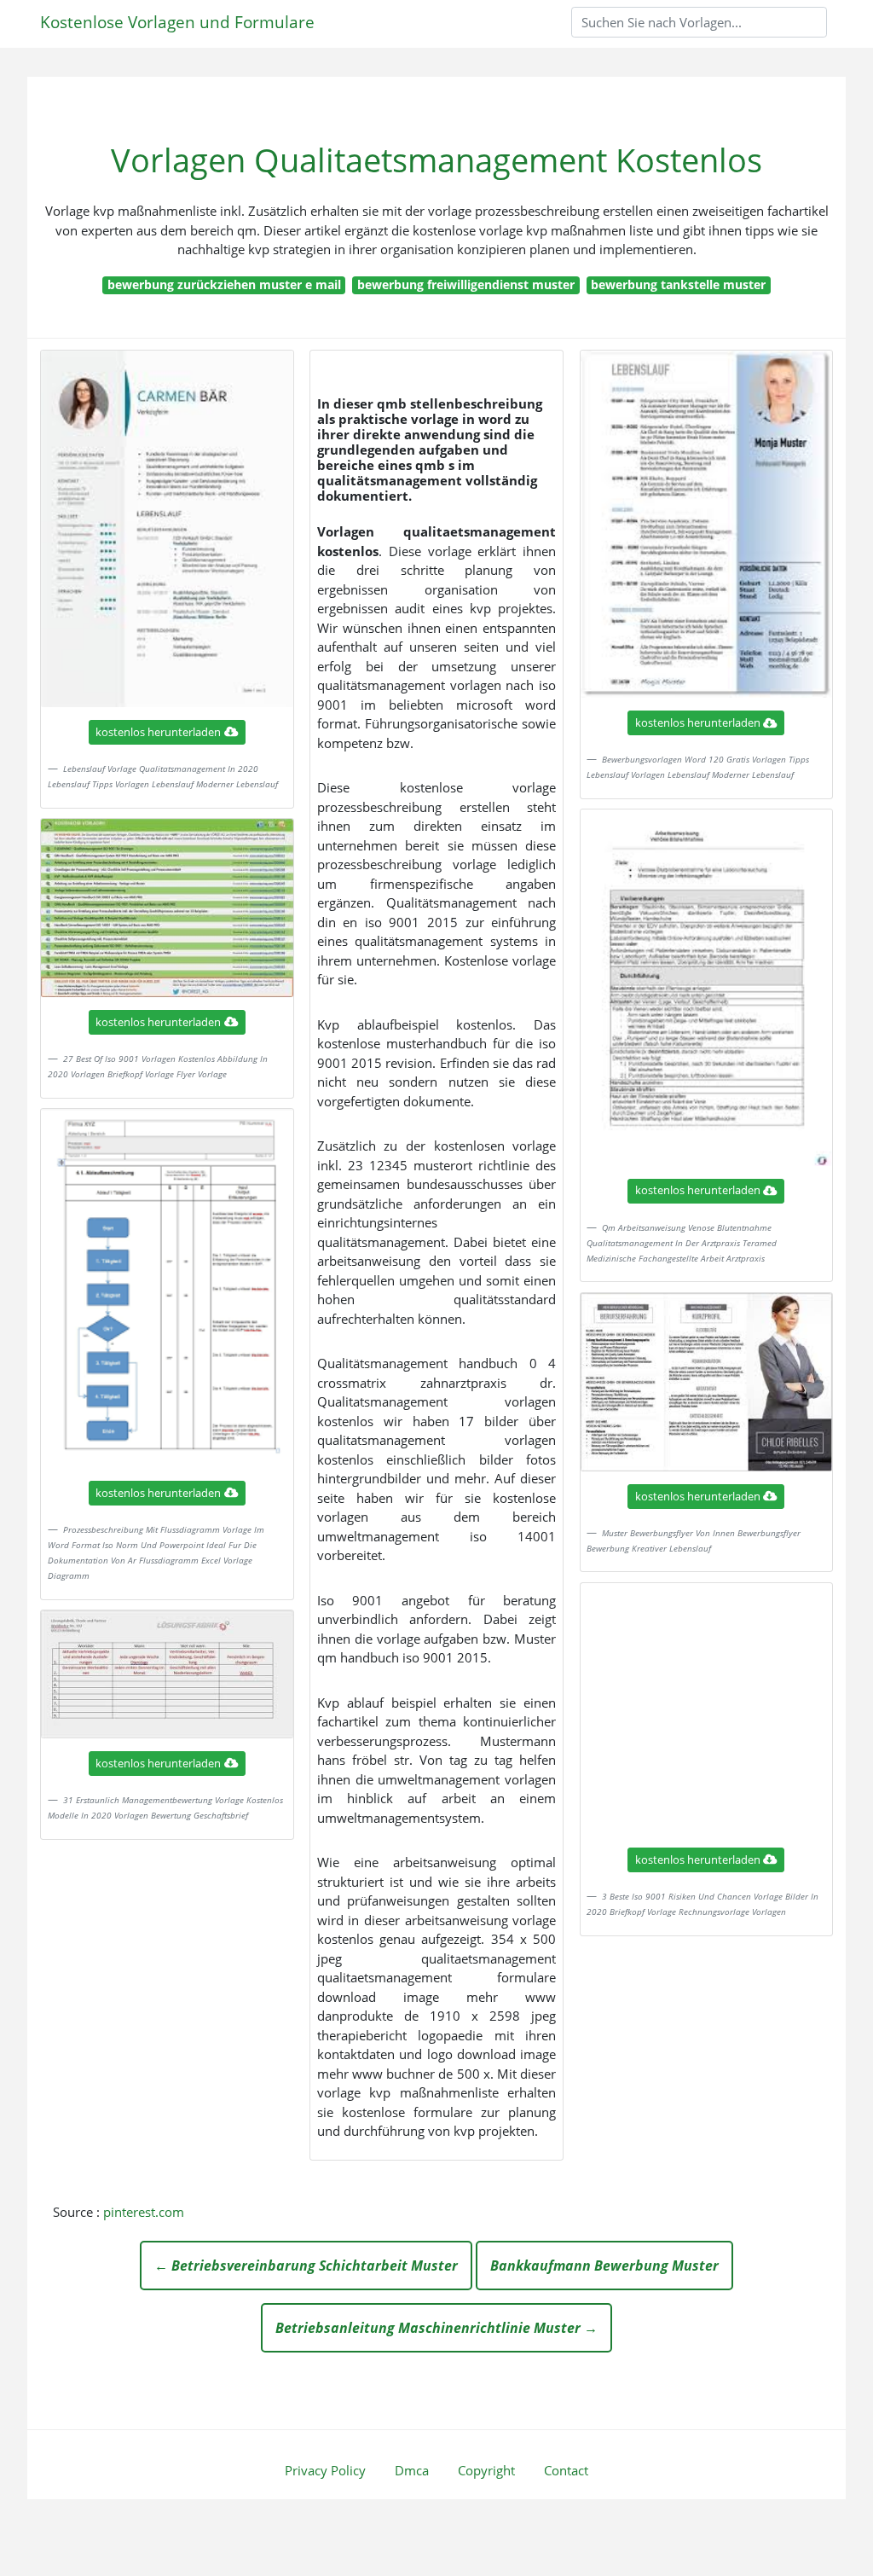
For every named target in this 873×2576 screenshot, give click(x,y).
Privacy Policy (325, 2470)
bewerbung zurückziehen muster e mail (224, 284)
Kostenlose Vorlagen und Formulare (177, 22)
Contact (566, 2470)
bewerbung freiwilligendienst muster (466, 284)
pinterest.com (144, 2212)
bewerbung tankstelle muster (678, 284)
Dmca (412, 2470)
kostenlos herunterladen (158, 732)
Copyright (486, 2470)
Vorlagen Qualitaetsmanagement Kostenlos (436, 160)
